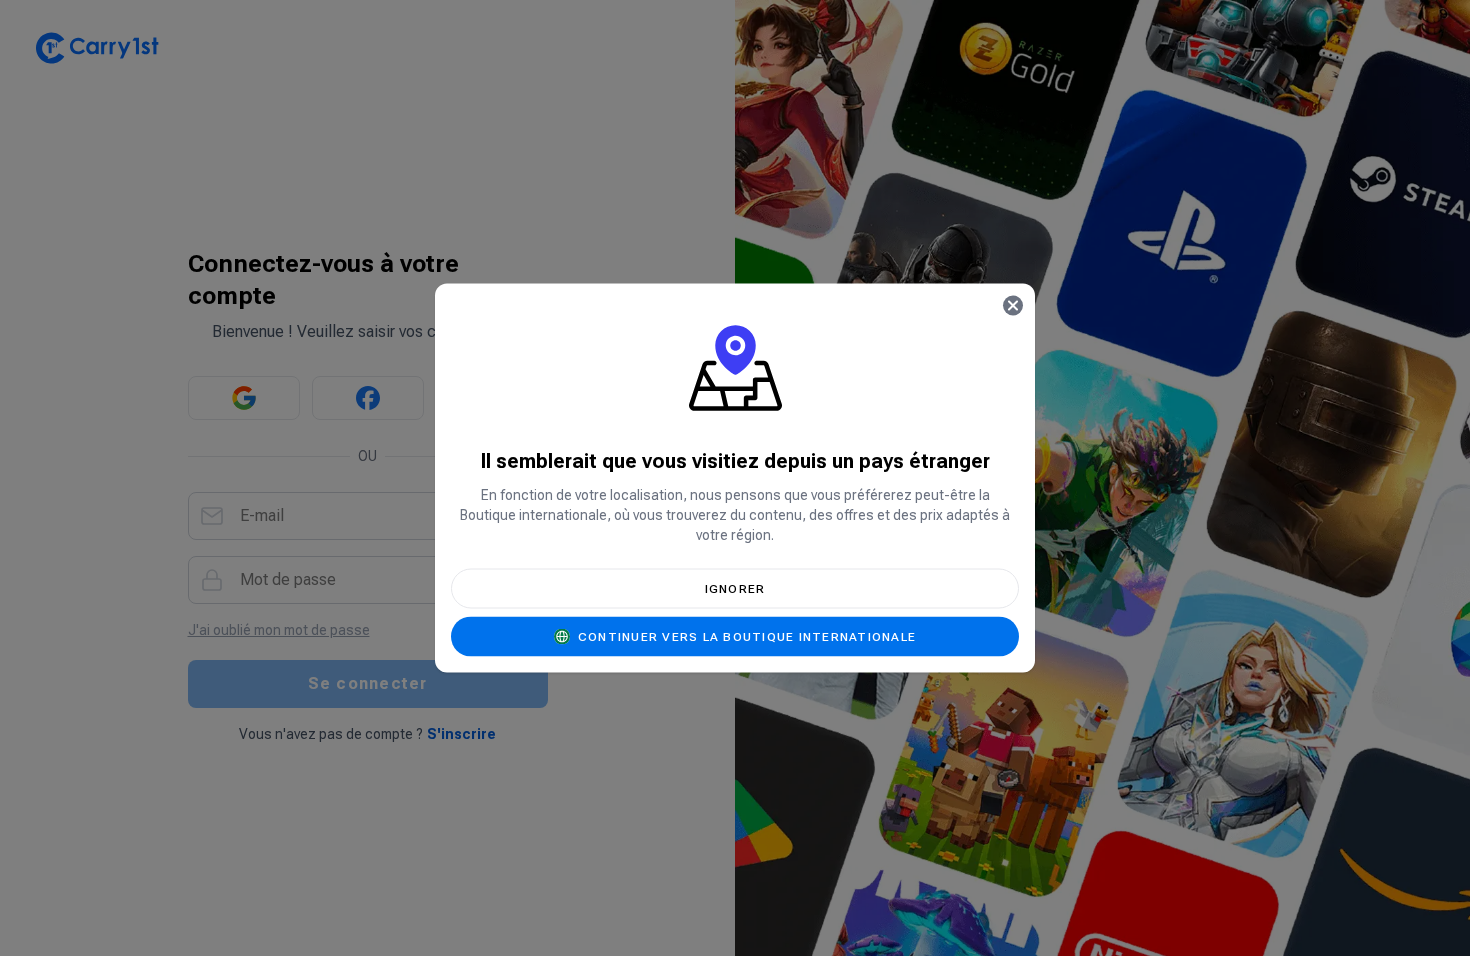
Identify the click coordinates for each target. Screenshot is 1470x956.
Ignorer (735, 589)
